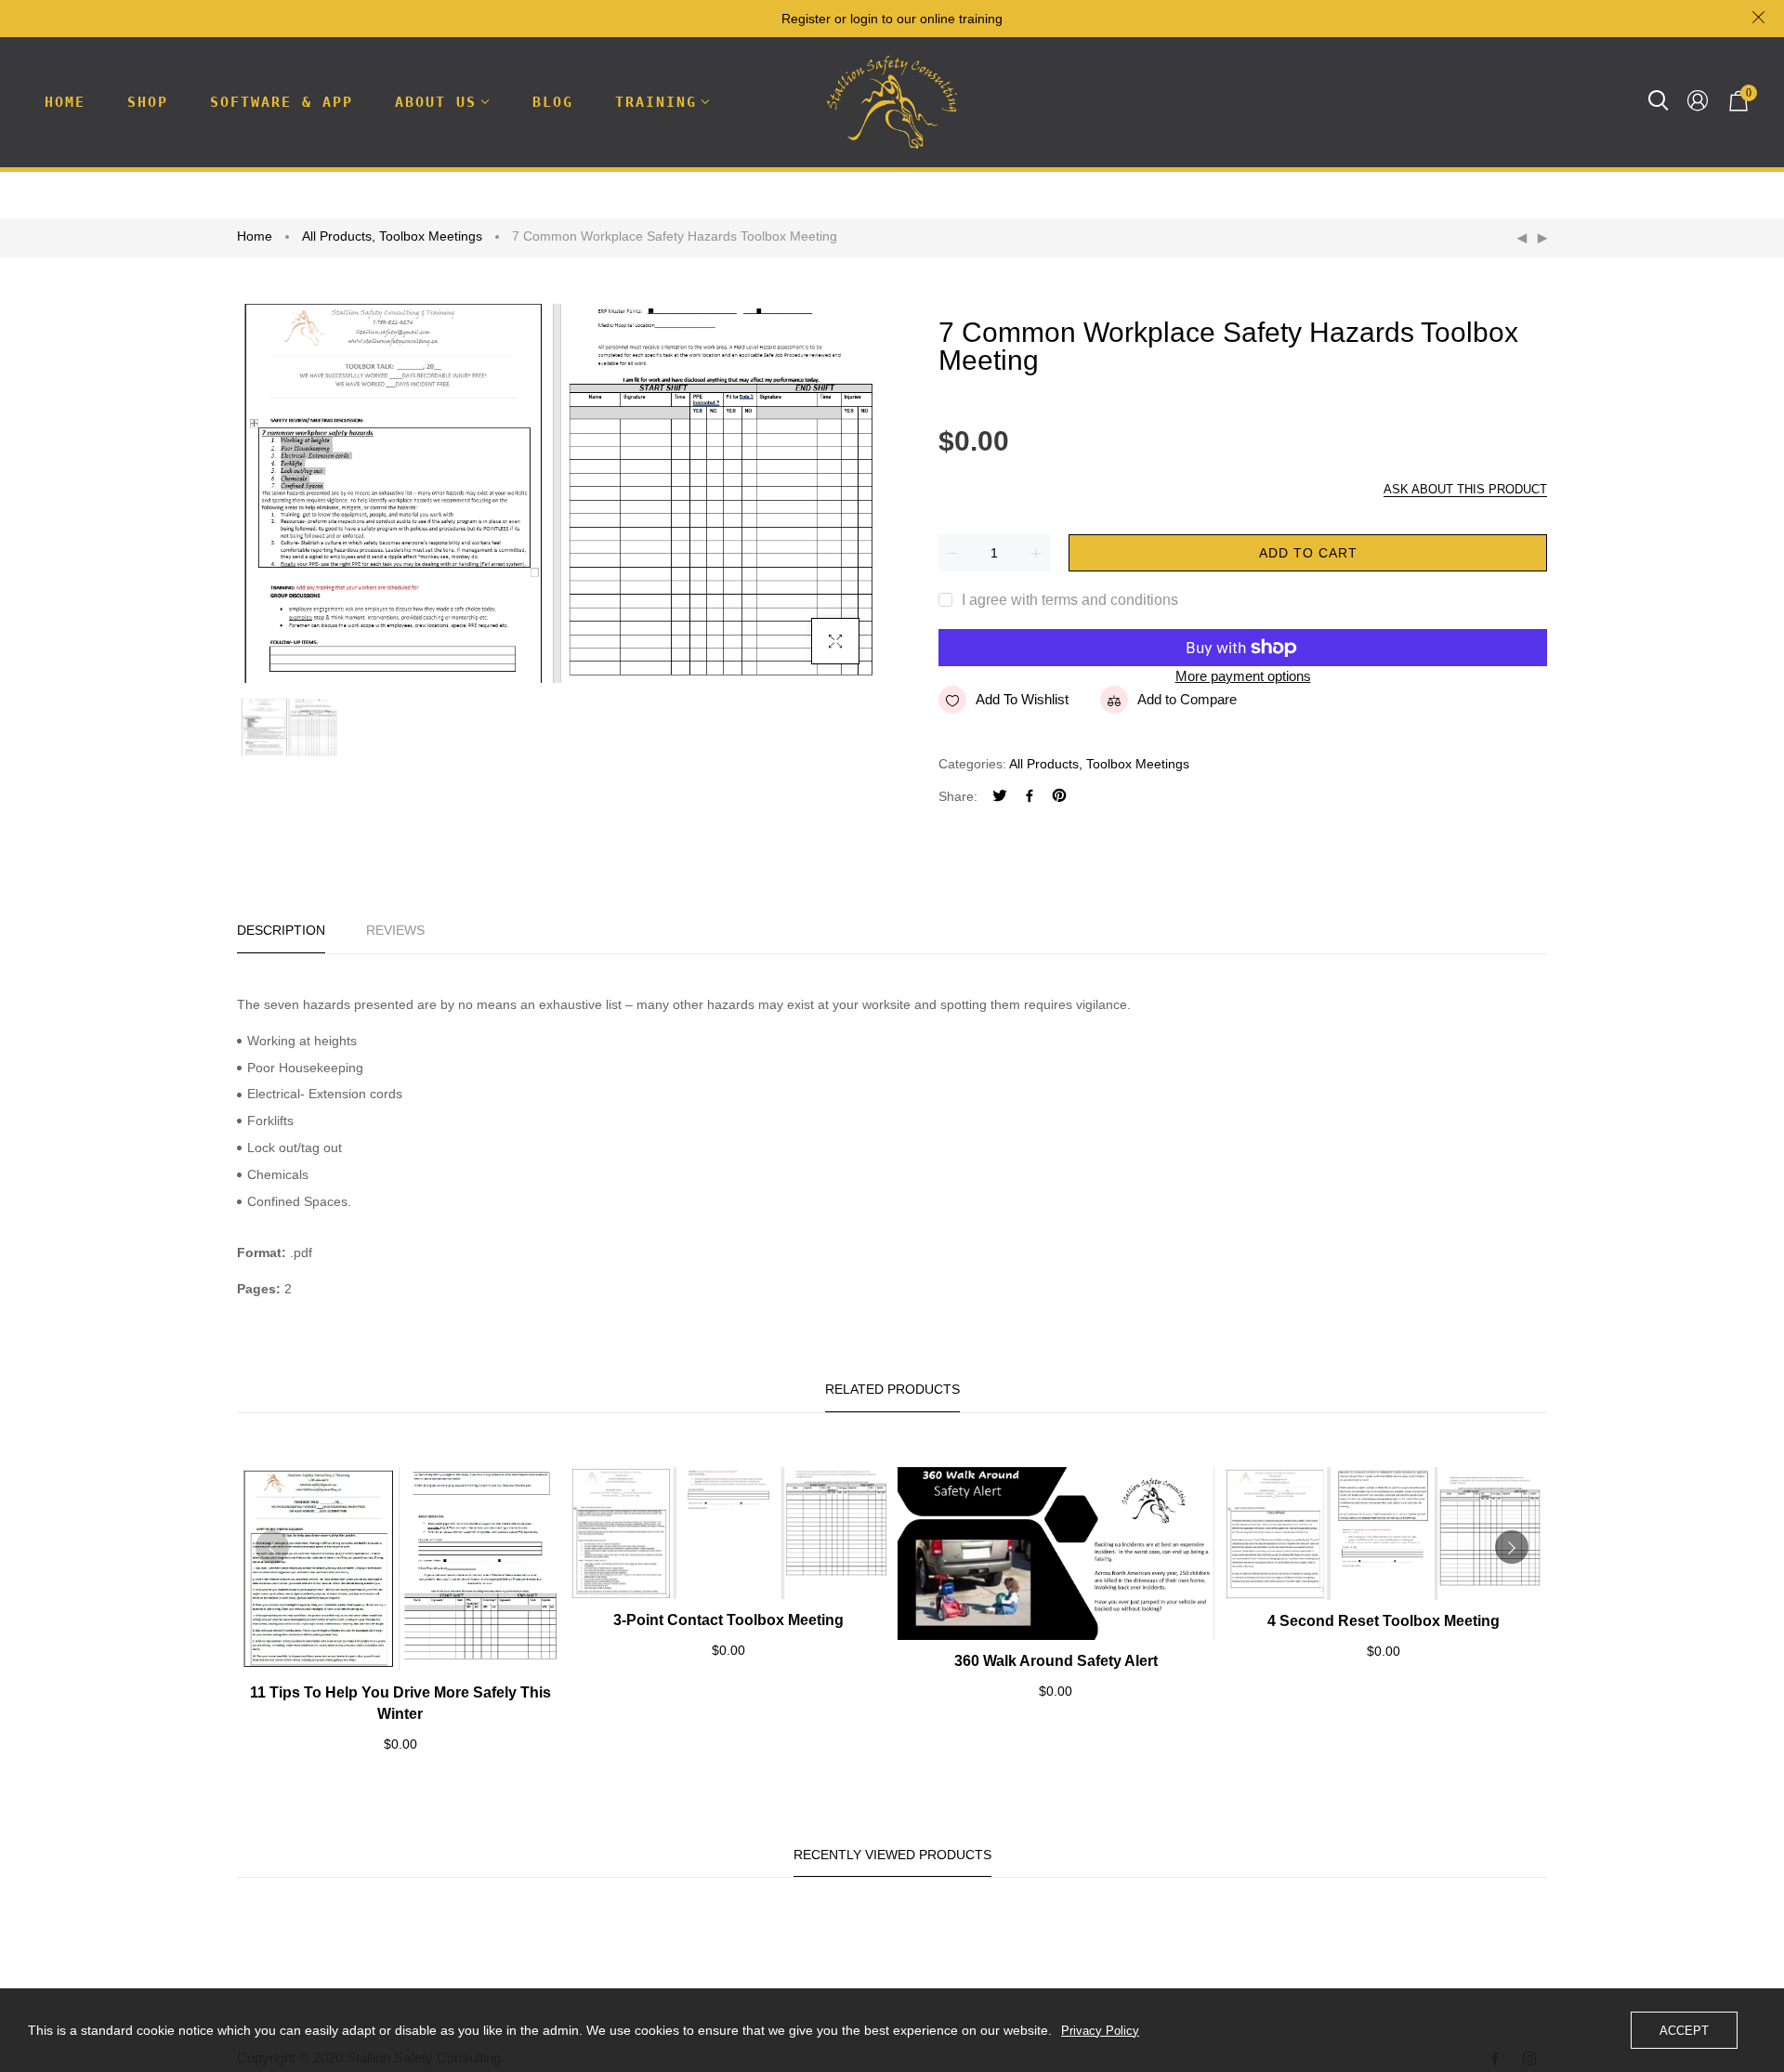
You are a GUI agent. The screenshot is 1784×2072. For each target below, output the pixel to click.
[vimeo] (1059, 798)
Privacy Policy (1100, 2031)
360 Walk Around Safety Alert (1056, 1661)
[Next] (1542, 239)
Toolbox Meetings (431, 236)
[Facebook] (1030, 798)
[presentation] (272, 1547)
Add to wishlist (1022, 699)
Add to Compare (1187, 699)
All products (339, 236)
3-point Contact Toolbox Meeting (728, 1620)
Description (281, 930)
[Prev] (1522, 239)
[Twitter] (1000, 798)
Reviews (395, 930)
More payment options (1243, 676)
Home (255, 236)
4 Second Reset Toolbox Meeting (1384, 1621)
